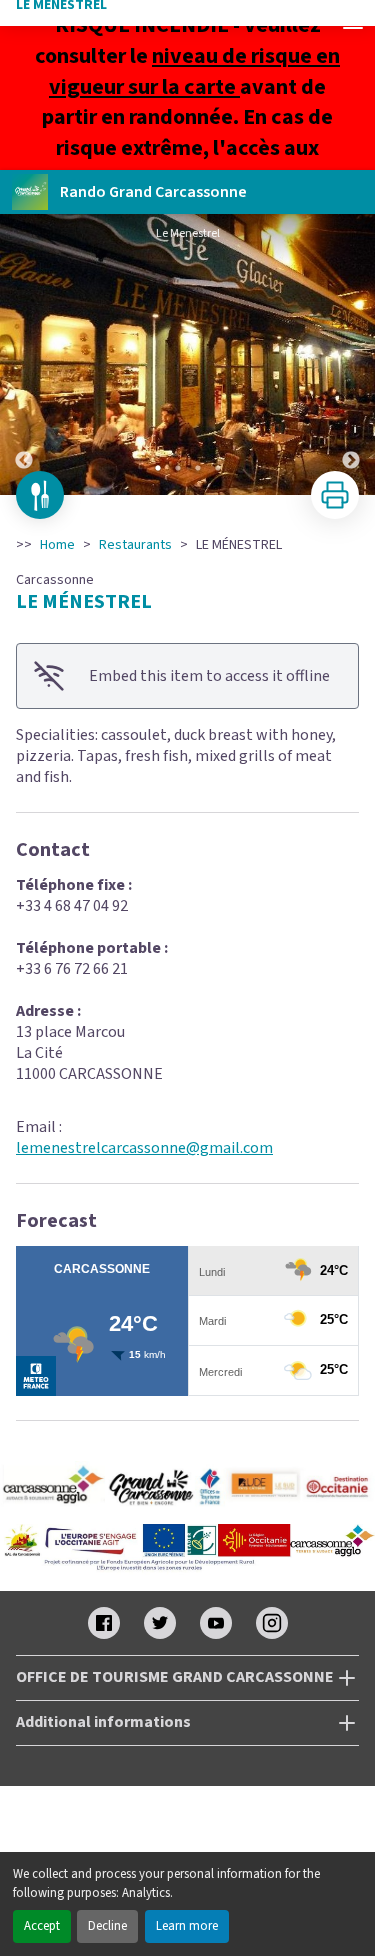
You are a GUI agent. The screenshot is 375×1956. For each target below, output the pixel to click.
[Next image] (351, 354)
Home (57, 545)
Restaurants (135, 545)
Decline (107, 1926)
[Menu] (353, 22)
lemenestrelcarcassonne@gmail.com (144, 1148)
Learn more (187, 1926)
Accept (42, 1926)
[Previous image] (24, 354)
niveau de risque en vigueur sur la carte (194, 71)
